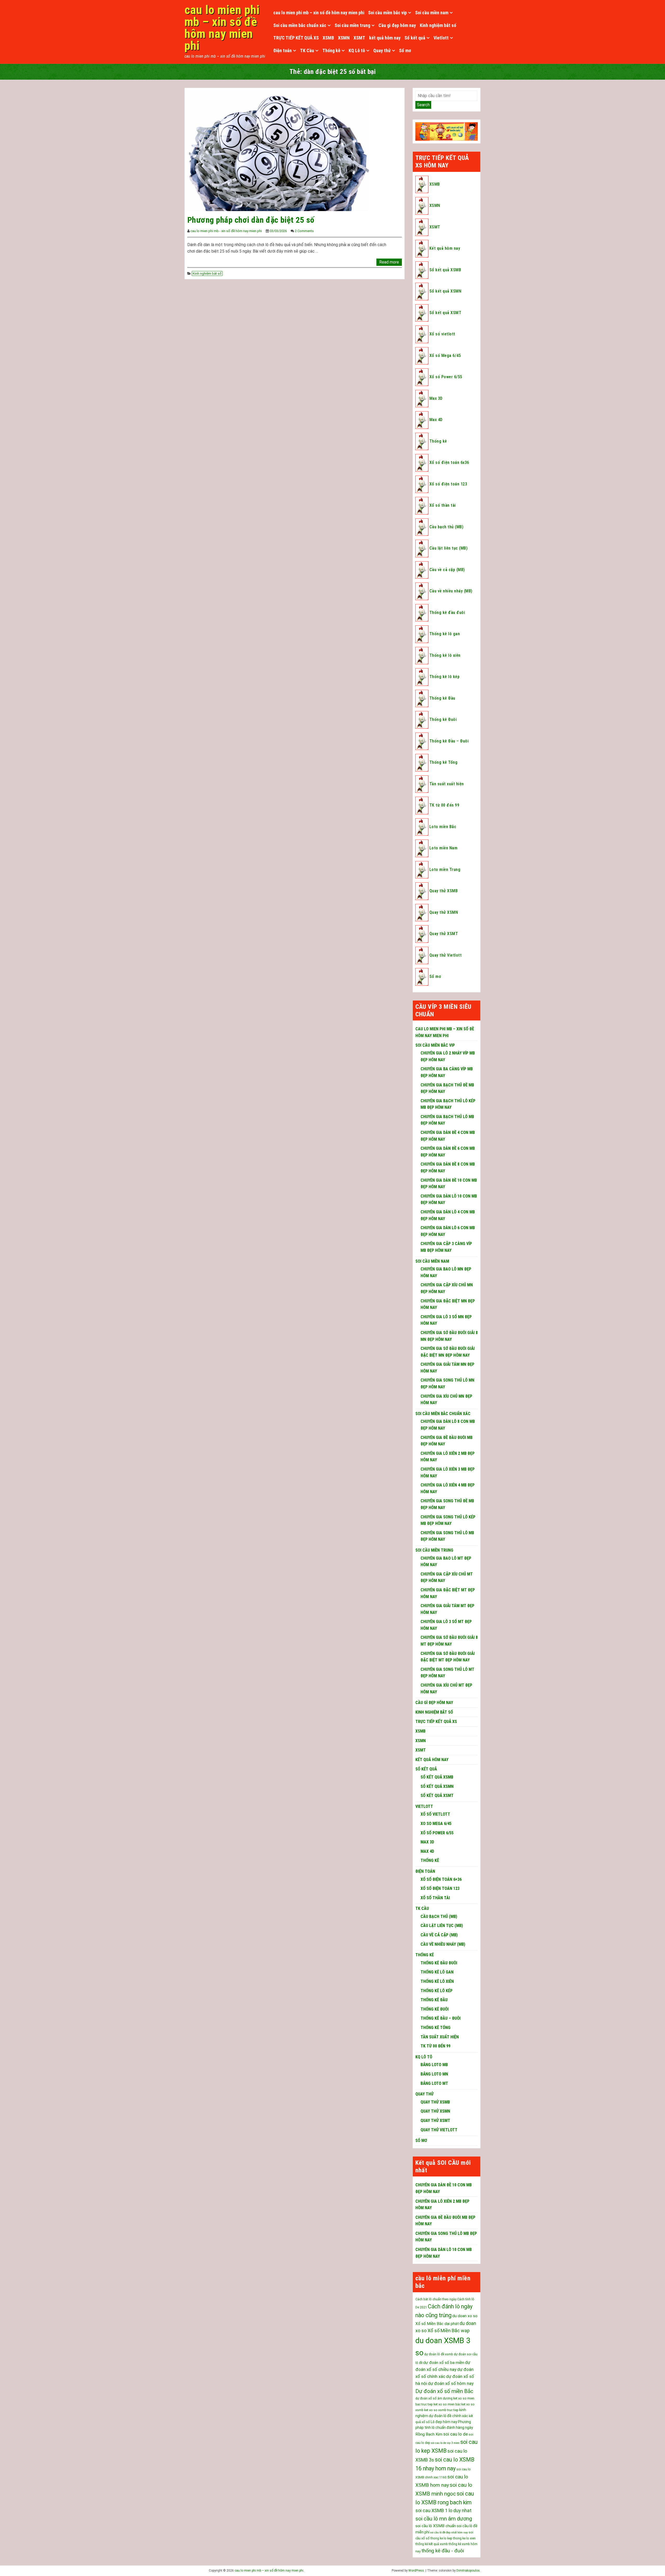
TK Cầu (307, 50)
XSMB (328, 38)
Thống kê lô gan (445, 634)
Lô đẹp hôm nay (444, 2422)
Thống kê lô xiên (445, 655)
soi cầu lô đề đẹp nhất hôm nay (449, 2533)
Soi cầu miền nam (432, 13)
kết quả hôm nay (385, 38)
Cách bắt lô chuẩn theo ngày (436, 2299)
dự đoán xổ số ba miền (444, 2363)
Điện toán (282, 50)
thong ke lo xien (464, 2538)
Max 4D (436, 420)
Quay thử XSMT (444, 934)
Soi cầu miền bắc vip (387, 13)
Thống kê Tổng (443, 762)
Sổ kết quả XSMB (445, 270)
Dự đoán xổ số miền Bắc (444, 2391)
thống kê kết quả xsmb (432, 2544)
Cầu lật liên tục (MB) (448, 548)
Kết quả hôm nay (445, 248)
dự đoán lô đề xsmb (439, 2354)
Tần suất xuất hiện (447, 784)
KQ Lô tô (357, 50)
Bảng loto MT (434, 2083)
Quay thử (382, 50)
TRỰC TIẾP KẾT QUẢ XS (296, 38)
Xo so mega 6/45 (436, 1824)
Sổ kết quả (415, 38)
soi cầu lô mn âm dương (444, 2519)
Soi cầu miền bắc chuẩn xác (300, 25)
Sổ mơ (405, 50)
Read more (389, 262)
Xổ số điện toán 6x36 (449, 462)
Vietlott (441, 38)
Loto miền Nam (443, 848)
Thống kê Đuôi (443, 719)
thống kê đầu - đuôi (443, 2551)
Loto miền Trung (445, 870)
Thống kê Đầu (442, 698)
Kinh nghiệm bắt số (438, 25)
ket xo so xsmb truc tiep (441, 2410)
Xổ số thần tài (443, 505)
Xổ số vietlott (442, 334)
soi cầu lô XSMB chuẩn (436, 2526)
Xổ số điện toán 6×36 (441, 1879)
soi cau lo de (455, 2434)
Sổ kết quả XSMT (445, 313)
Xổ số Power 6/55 (446, 377)
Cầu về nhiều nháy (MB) (451, 591)
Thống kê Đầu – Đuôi (449, 741)
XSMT (359, 38)
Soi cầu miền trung (352, 25)
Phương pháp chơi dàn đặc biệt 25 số (251, 220)
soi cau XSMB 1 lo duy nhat (443, 2510)
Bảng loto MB (434, 2065)
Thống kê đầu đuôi (447, 613)
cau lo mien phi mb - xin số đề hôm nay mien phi (226, 231)
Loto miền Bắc (443, 827)
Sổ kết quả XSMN (445, 291)
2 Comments (304, 231)
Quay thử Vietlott (445, 955)
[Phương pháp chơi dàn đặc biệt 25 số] (278, 150)
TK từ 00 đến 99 (444, 805)
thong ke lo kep (441, 2538)
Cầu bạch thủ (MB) (446, 527)
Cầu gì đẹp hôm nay (397, 25)
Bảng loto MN (434, 2074)
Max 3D (436, 398)
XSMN (344, 38)
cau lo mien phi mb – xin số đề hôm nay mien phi (222, 28)
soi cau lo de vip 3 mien (445, 2443)
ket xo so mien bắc (447, 2404)
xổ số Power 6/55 (437, 1833)
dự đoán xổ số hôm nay (451, 2383)
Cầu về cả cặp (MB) (447, 570)
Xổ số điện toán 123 (448, 484)
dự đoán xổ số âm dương (434, 2398)
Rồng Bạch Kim (429, 2434)
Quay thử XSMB (444, 891)
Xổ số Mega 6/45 (445, 356)
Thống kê (331, 50)
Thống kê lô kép (444, 677)
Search (423, 105)
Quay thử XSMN (444, 912)
